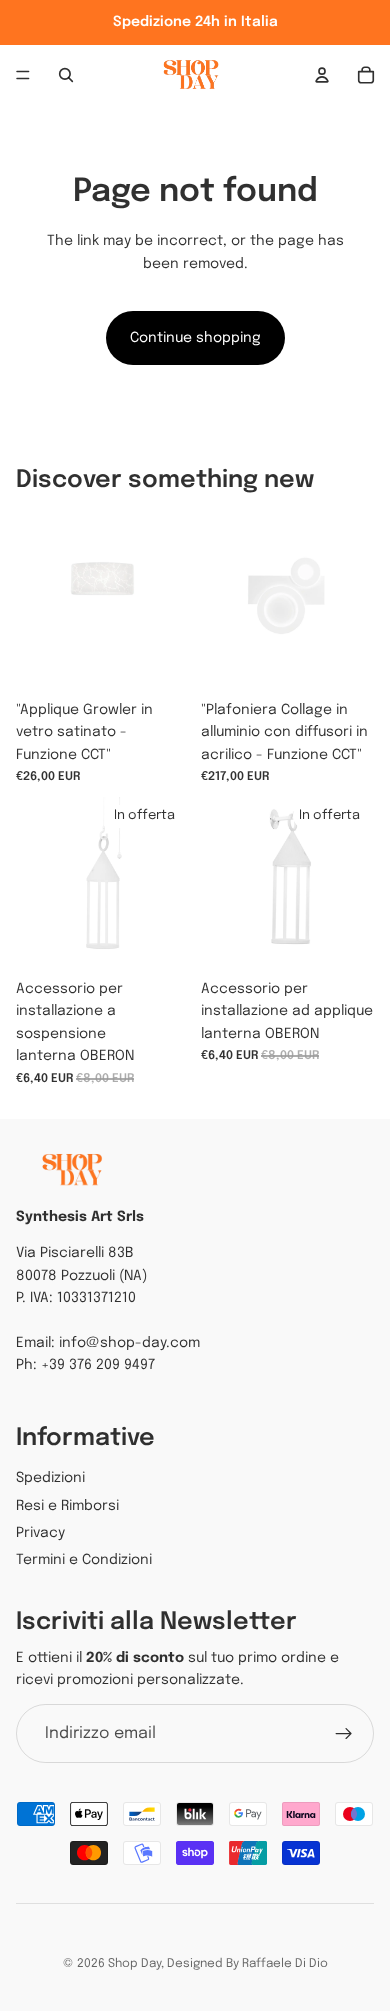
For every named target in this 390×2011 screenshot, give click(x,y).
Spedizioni (50, 1478)
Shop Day (134, 1964)
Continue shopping (195, 338)
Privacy (40, 1533)
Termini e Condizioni (84, 1560)
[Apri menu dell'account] (322, 75)
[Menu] (23, 75)
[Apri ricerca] (66, 75)
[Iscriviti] (344, 1734)
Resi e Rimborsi (67, 1506)
